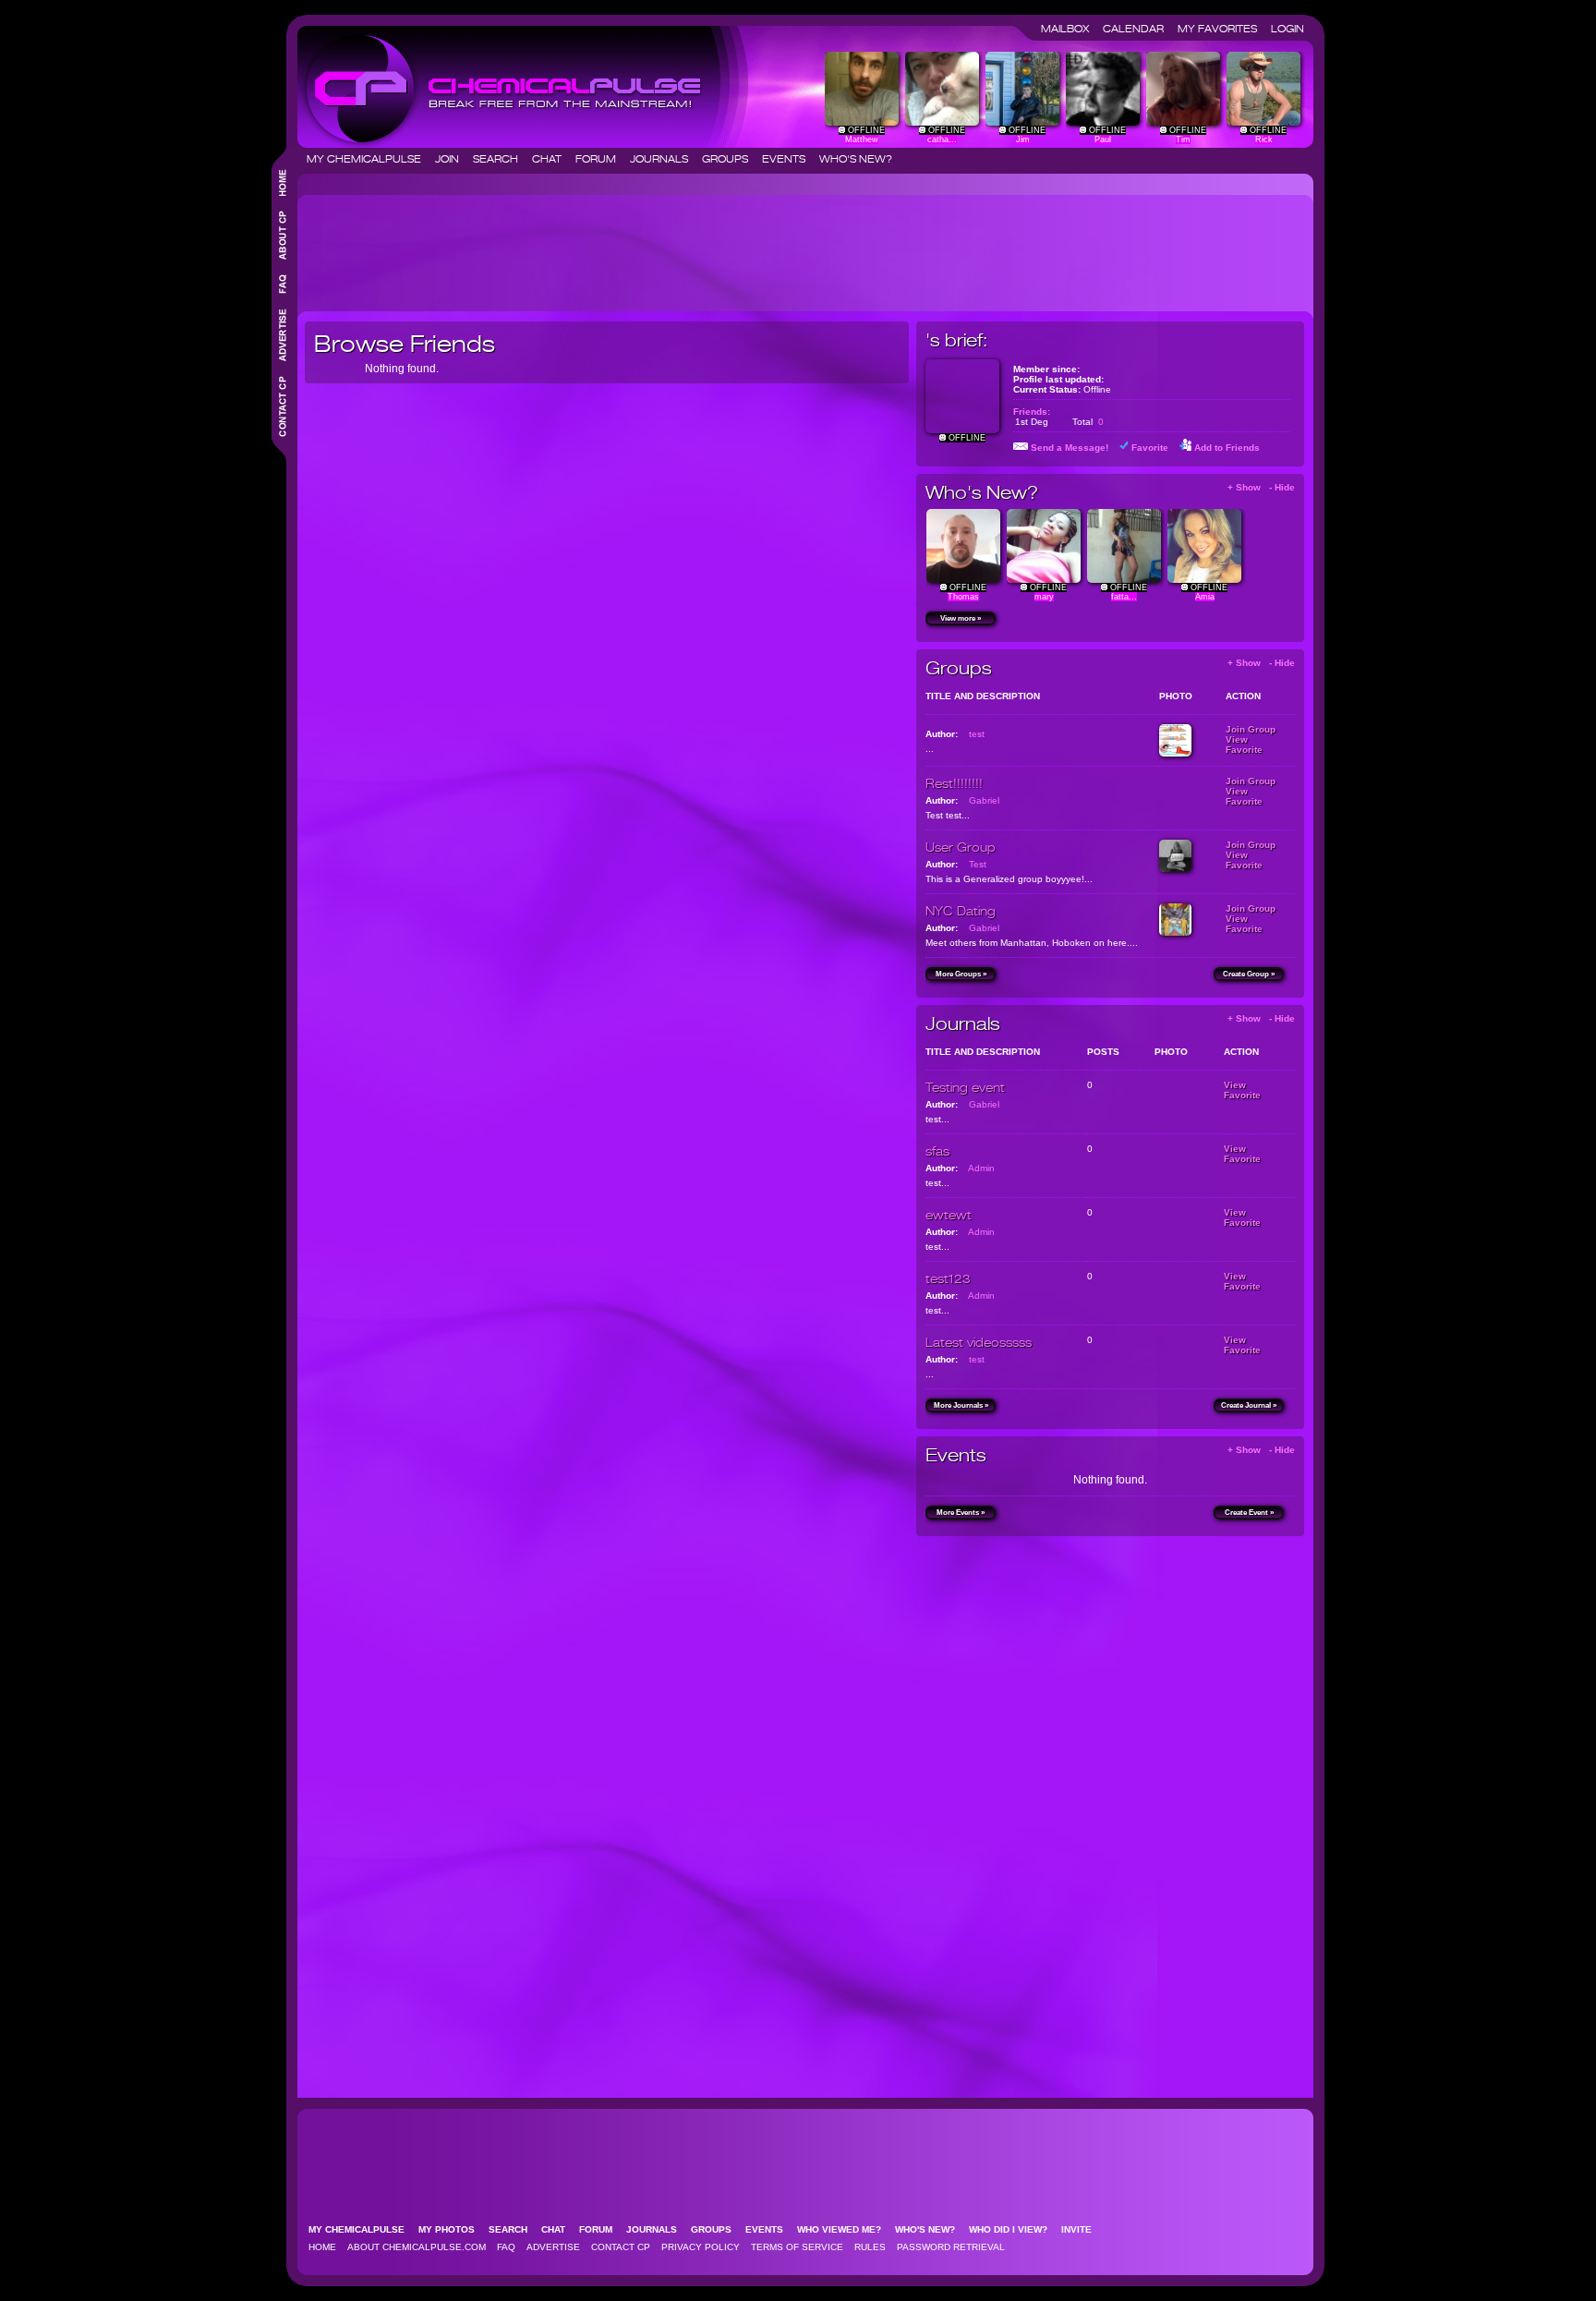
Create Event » (1249, 1513)
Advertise (553, 2247)
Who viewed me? (845, 2229)
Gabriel (984, 800)
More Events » (961, 1513)
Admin (981, 1168)
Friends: (1032, 412)
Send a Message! (1070, 448)
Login (1288, 29)
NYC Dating (961, 911)
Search (501, 159)
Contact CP (621, 2247)
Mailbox (1070, 29)
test (977, 734)
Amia (1205, 597)
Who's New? (856, 159)
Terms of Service (797, 2247)
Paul (1103, 139)
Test (978, 864)
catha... (942, 139)
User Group (961, 847)
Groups (731, 159)
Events (789, 159)
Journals (665, 159)
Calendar (1139, 29)
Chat (552, 159)
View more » (961, 618)
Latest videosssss (979, 1342)
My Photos (452, 2229)
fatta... (1124, 597)
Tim (1183, 139)
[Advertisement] (641, 246)
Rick (1264, 139)
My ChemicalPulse (369, 159)
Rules (870, 2247)
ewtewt (949, 1215)
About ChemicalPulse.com (417, 2247)
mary (1044, 597)
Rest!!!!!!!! (954, 783)
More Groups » (961, 974)
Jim (1023, 139)
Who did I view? (1014, 2229)
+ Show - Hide (1261, 487)
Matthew (862, 139)
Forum (601, 159)
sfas (937, 1151)
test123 (948, 1278)
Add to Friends (1227, 448)
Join (453, 159)
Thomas (963, 597)
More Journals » (961, 1405)
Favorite (1150, 448)
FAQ (506, 2247)
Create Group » (1249, 974)
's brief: (956, 340)
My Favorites (1223, 29)
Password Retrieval (951, 2247)
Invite (1082, 2229)
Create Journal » (1249, 1405)
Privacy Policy (701, 2247)
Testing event (965, 1087)
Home (322, 2247)
